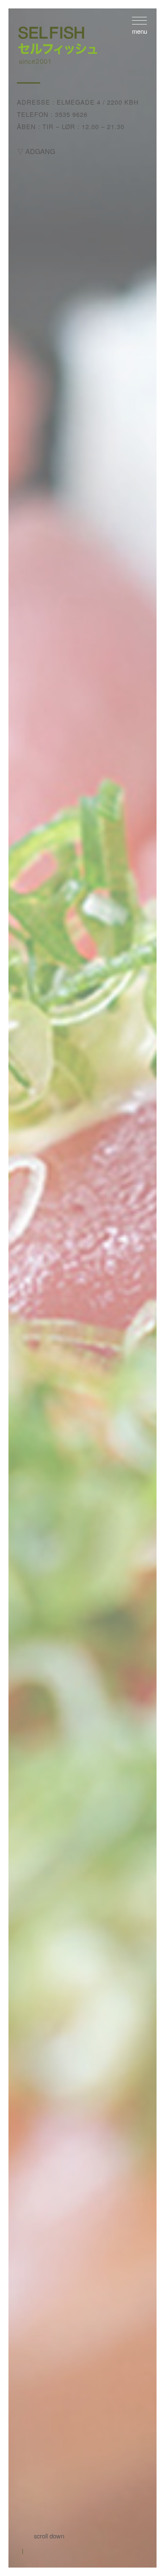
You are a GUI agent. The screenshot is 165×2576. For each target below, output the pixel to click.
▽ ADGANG (36, 151)
